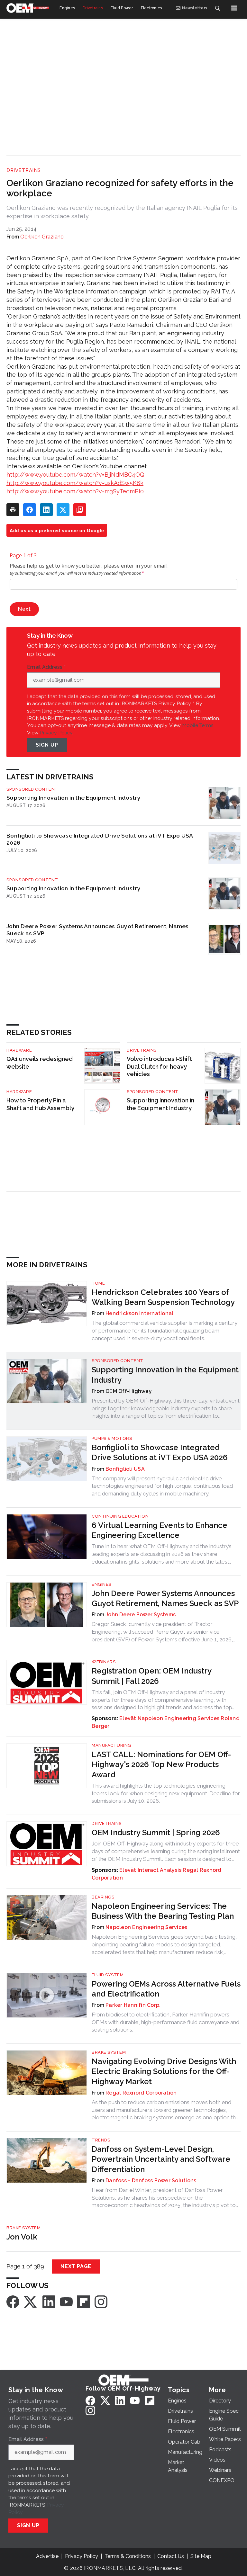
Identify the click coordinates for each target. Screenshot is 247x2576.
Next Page (76, 2266)
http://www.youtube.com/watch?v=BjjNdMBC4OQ (75, 475)
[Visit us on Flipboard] (84, 2301)
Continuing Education (120, 1516)
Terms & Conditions (128, 2556)
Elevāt (128, 1718)
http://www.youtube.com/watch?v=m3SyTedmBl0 (75, 491)
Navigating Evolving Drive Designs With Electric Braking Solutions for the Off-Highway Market (164, 2071)
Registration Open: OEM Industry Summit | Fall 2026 (151, 1676)
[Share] (30, 510)
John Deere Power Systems (141, 1615)
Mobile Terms (198, 725)
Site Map (201, 2556)
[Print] (13, 510)
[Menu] (234, 8)
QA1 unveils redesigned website (40, 1063)
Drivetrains (24, 170)
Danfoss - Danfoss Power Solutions (151, 2181)
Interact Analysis (160, 1870)
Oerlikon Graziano (42, 237)
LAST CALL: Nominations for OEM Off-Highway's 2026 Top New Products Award (161, 1764)
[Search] (217, 8)
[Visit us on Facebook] (13, 2301)
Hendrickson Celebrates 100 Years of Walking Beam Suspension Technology (163, 1297)
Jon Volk (22, 2237)
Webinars (104, 1662)
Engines (101, 1584)
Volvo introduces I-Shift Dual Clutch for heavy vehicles (159, 1067)
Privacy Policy (56, 733)
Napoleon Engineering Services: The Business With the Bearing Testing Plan (163, 1911)
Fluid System (108, 1975)
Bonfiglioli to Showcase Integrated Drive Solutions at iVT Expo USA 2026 (100, 839)
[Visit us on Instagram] (101, 2301)
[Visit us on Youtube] (66, 2301)
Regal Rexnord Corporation (141, 2093)
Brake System (109, 2052)
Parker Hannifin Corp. (133, 2005)
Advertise (47, 2556)
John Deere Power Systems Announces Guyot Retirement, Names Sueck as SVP (98, 930)
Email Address (46, 667)
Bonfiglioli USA (125, 1469)
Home (98, 1283)
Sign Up (47, 745)
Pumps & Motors (112, 1438)
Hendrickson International (139, 1313)
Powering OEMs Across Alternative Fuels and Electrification (166, 1989)
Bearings (103, 1897)
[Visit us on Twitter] (31, 2301)
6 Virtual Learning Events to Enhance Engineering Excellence (160, 1530)
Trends (101, 2140)
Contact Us (171, 2556)
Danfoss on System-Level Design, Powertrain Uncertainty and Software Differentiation (161, 2159)
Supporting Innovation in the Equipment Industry (73, 798)
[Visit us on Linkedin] (49, 2301)
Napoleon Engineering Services (178, 1718)
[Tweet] (63, 510)
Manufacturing (111, 1745)
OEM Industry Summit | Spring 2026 (156, 1832)
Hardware (19, 1050)
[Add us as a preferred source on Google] (80, 510)
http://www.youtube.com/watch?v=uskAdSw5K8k (75, 483)
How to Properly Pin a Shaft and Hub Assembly (40, 1104)
